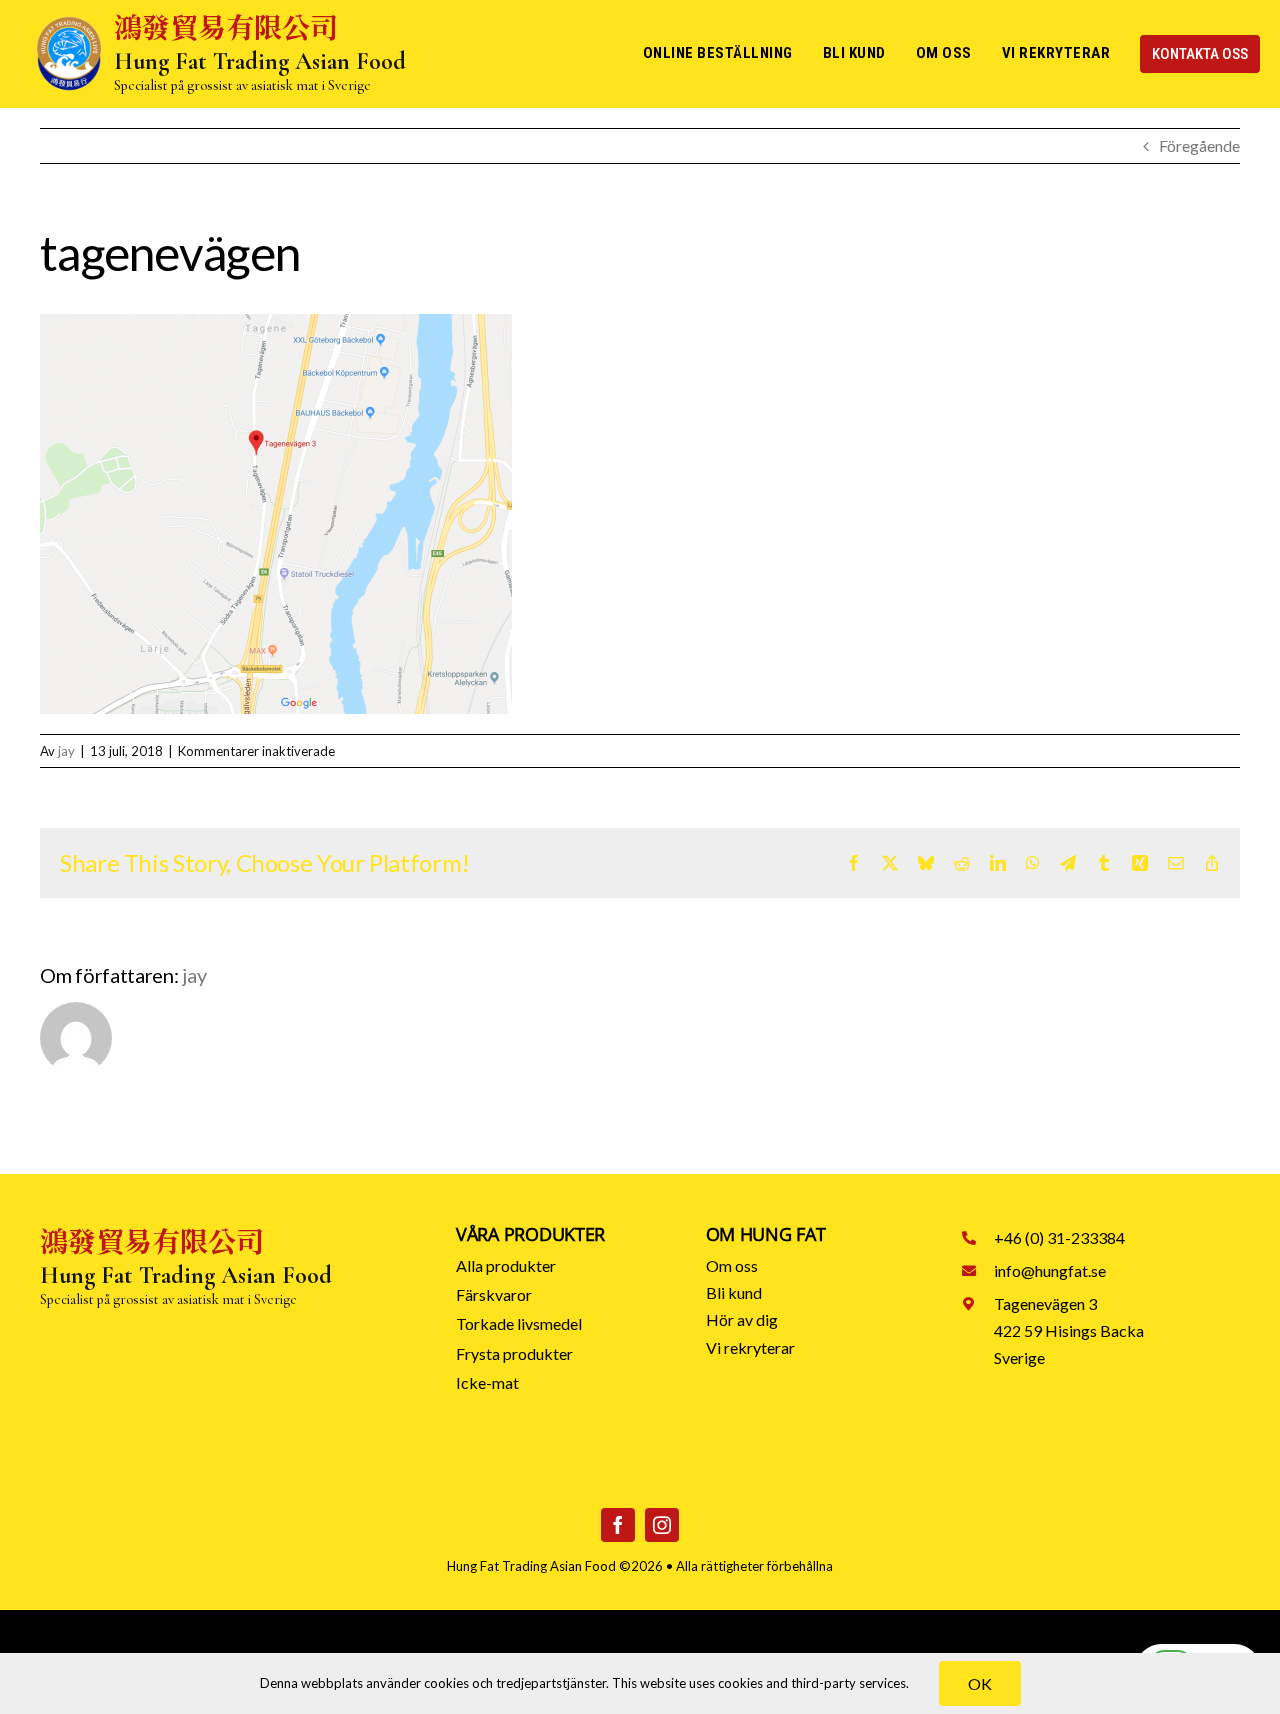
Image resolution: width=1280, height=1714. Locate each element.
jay (66, 751)
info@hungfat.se (1050, 1270)
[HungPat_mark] (69, 22)
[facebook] (618, 1525)
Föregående (1199, 145)
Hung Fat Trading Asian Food (531, 1566)
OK (980, 1683)
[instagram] (662, 1525)
